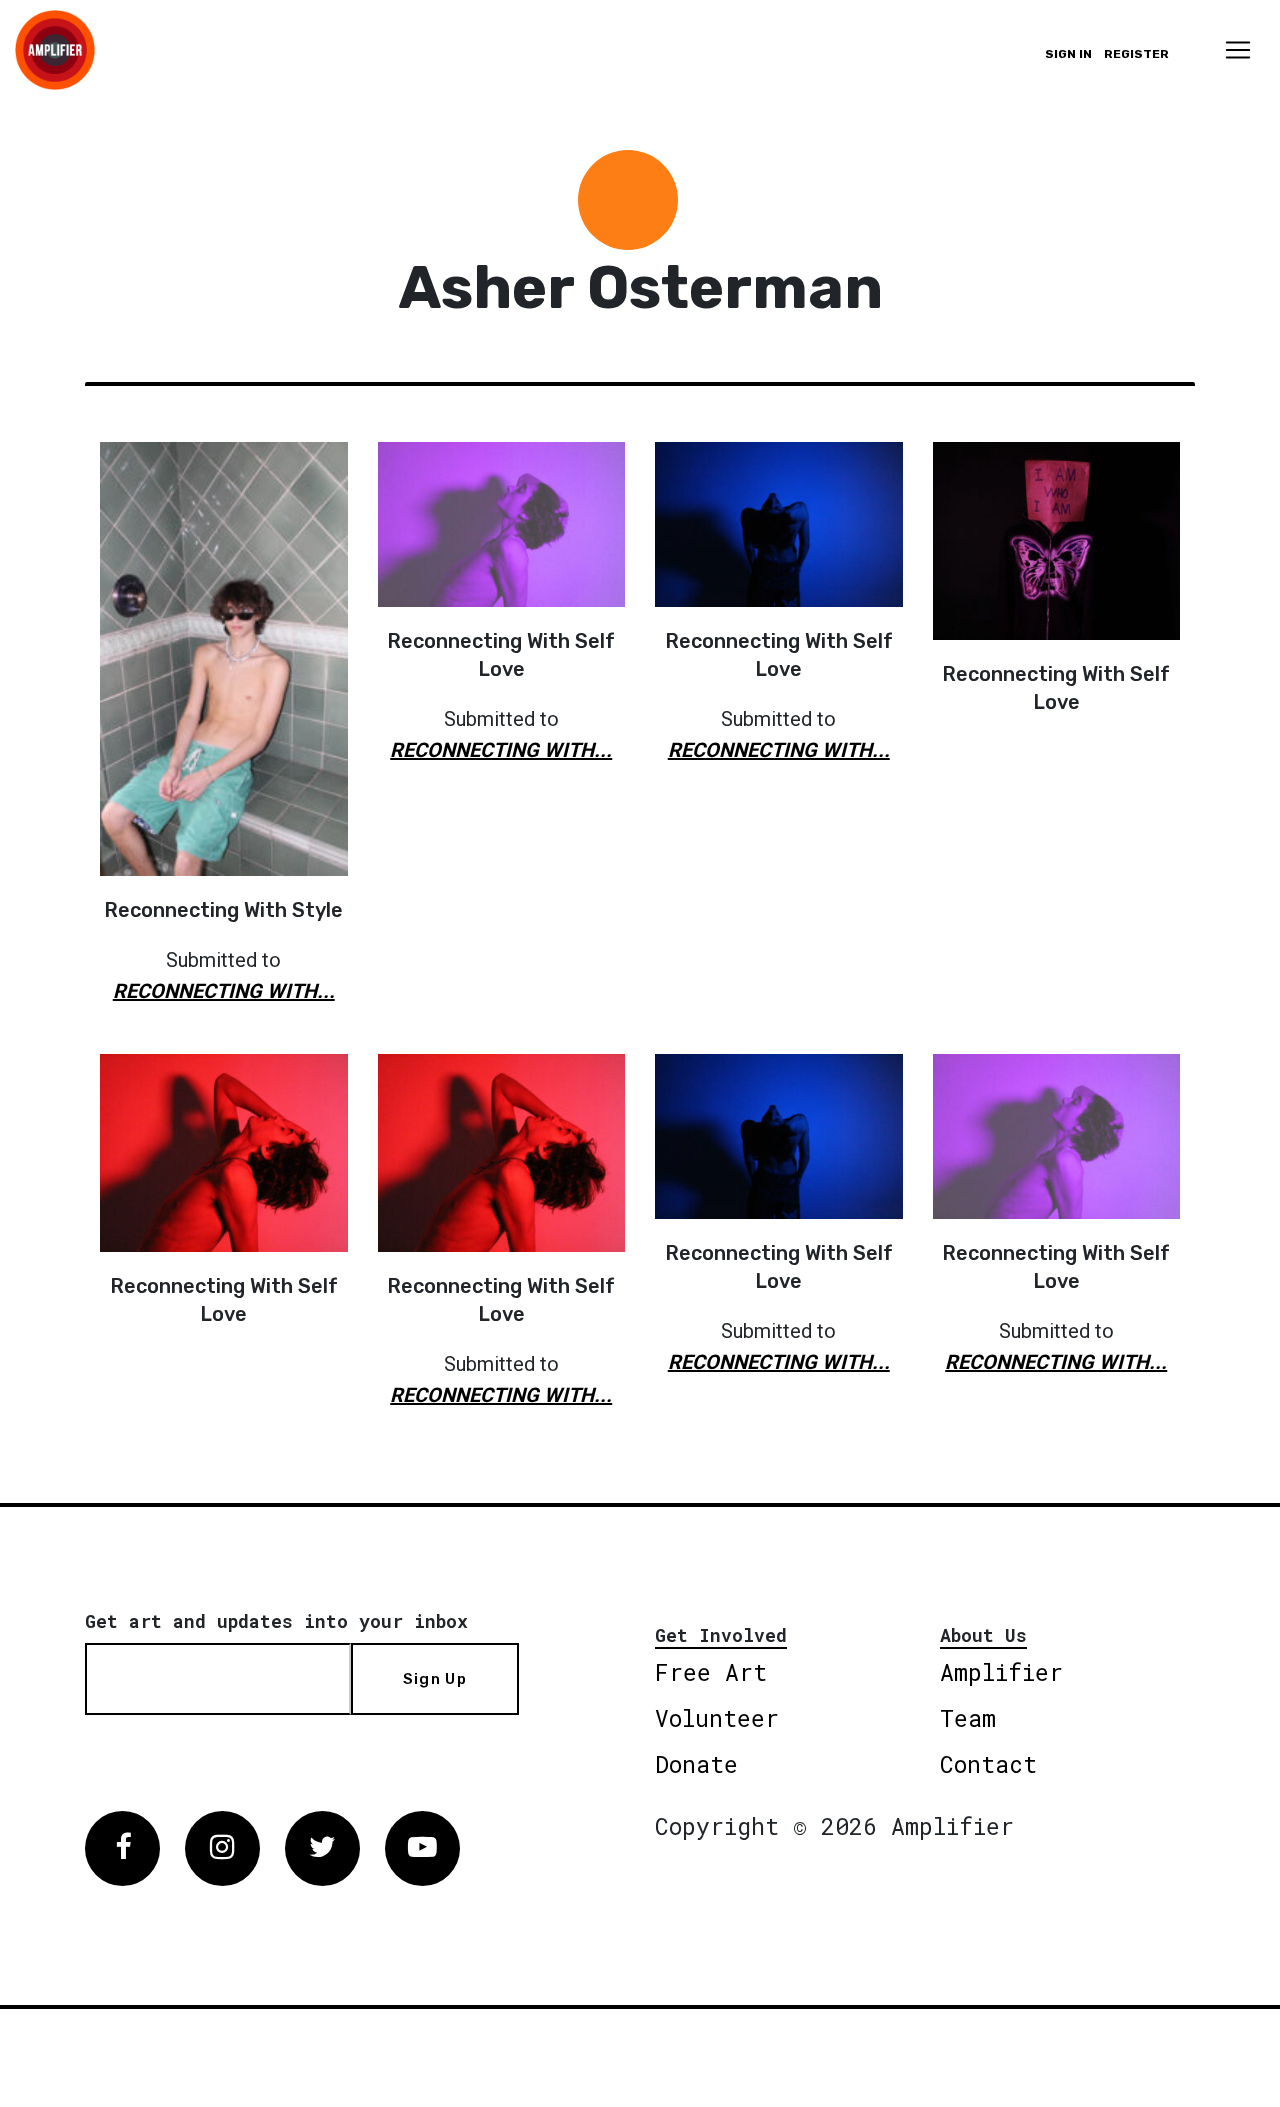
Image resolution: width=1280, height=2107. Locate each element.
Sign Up (435, 1679)
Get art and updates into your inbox (276, 1621)
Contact (988, 1764)
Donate (696, 1764)
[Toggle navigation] (1238, 50)
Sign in (1068, 54)
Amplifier (1001, 1672)
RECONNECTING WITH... (224, 991)
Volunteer (717, 1718)
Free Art (711, 1672)
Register (1136, 54)
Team (968, 1718)
